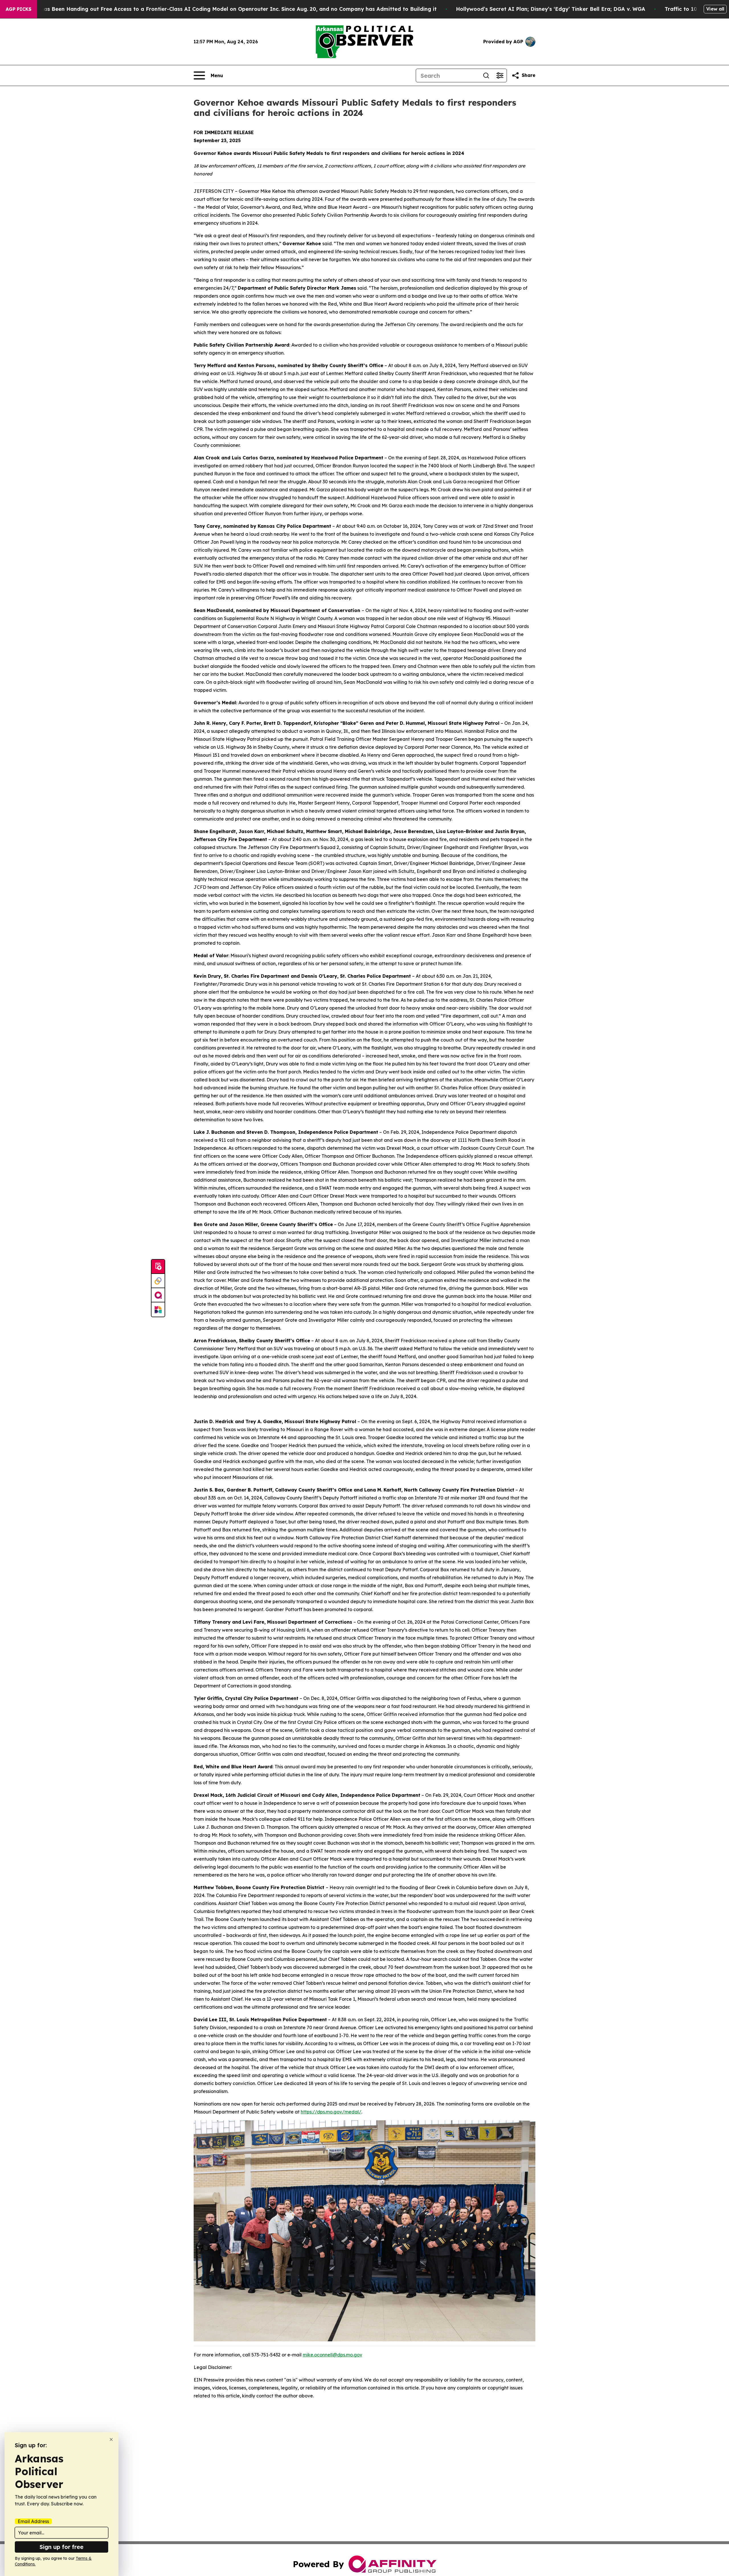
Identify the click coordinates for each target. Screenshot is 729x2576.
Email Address (33, 2521)
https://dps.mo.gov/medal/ (331, 2112)
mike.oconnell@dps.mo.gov (332, 2355)
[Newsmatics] (158, 1310)
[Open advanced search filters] (500, 75)
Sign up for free (62, 2547)
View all (715, 9)
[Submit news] (158, 1267)
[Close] (111, 2439)
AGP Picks (19, 9)
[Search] (486, 75)
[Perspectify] (158, 1281)
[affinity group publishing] (158, 1295)
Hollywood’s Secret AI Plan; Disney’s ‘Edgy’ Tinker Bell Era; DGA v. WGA (551, 9)
